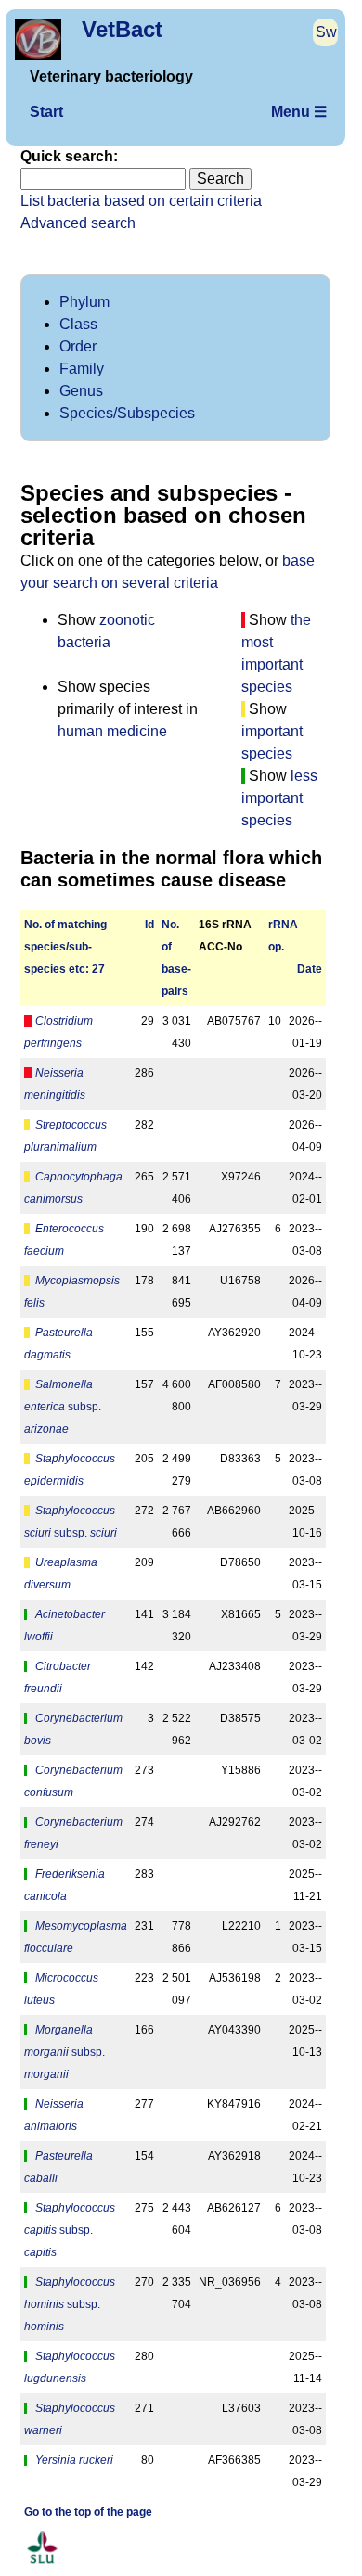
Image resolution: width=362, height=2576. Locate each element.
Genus (81, 391)
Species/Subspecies (127, 413)
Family (82, 369)
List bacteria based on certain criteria (141, 201)
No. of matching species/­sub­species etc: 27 (65, 947)
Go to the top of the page (88, 2512)
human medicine (112, 731)
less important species (279, 798)
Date (310, 969)
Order (78, 346)
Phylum (84, 302)
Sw (326, 32)
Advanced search (78, 223)
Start (46, 112)
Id (149, 925)
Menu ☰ (299, 112)
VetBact (122, 29)
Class (78, 324)
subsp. (63, 1407)
